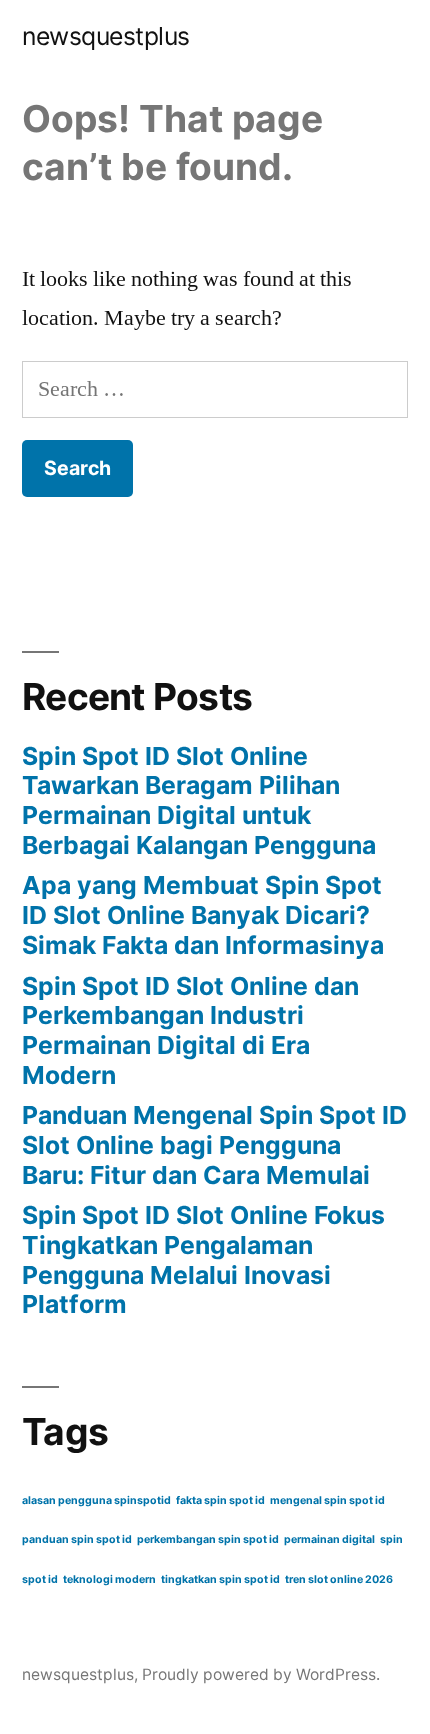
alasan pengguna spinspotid (96, 1500)
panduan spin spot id (77, 1539)
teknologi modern (109, 1579)
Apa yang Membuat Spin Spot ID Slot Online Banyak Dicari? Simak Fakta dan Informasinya (203, 914)
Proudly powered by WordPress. (261, 1674)
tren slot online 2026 (339, 1579)
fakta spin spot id (220, 1500)
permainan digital (329, 1539)
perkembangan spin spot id (208, 1539)
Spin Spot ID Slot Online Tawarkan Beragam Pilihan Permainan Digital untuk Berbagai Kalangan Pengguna (199, 800)
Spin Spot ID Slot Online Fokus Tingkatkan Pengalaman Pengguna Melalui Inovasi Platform (203, 1259)
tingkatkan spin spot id (220, 1579)
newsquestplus (106, 36)
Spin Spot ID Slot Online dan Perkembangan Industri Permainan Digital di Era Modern (190, 1030)
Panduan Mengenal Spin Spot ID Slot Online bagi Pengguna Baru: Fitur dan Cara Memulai (214, 1144)
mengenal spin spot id (327, 1500)
